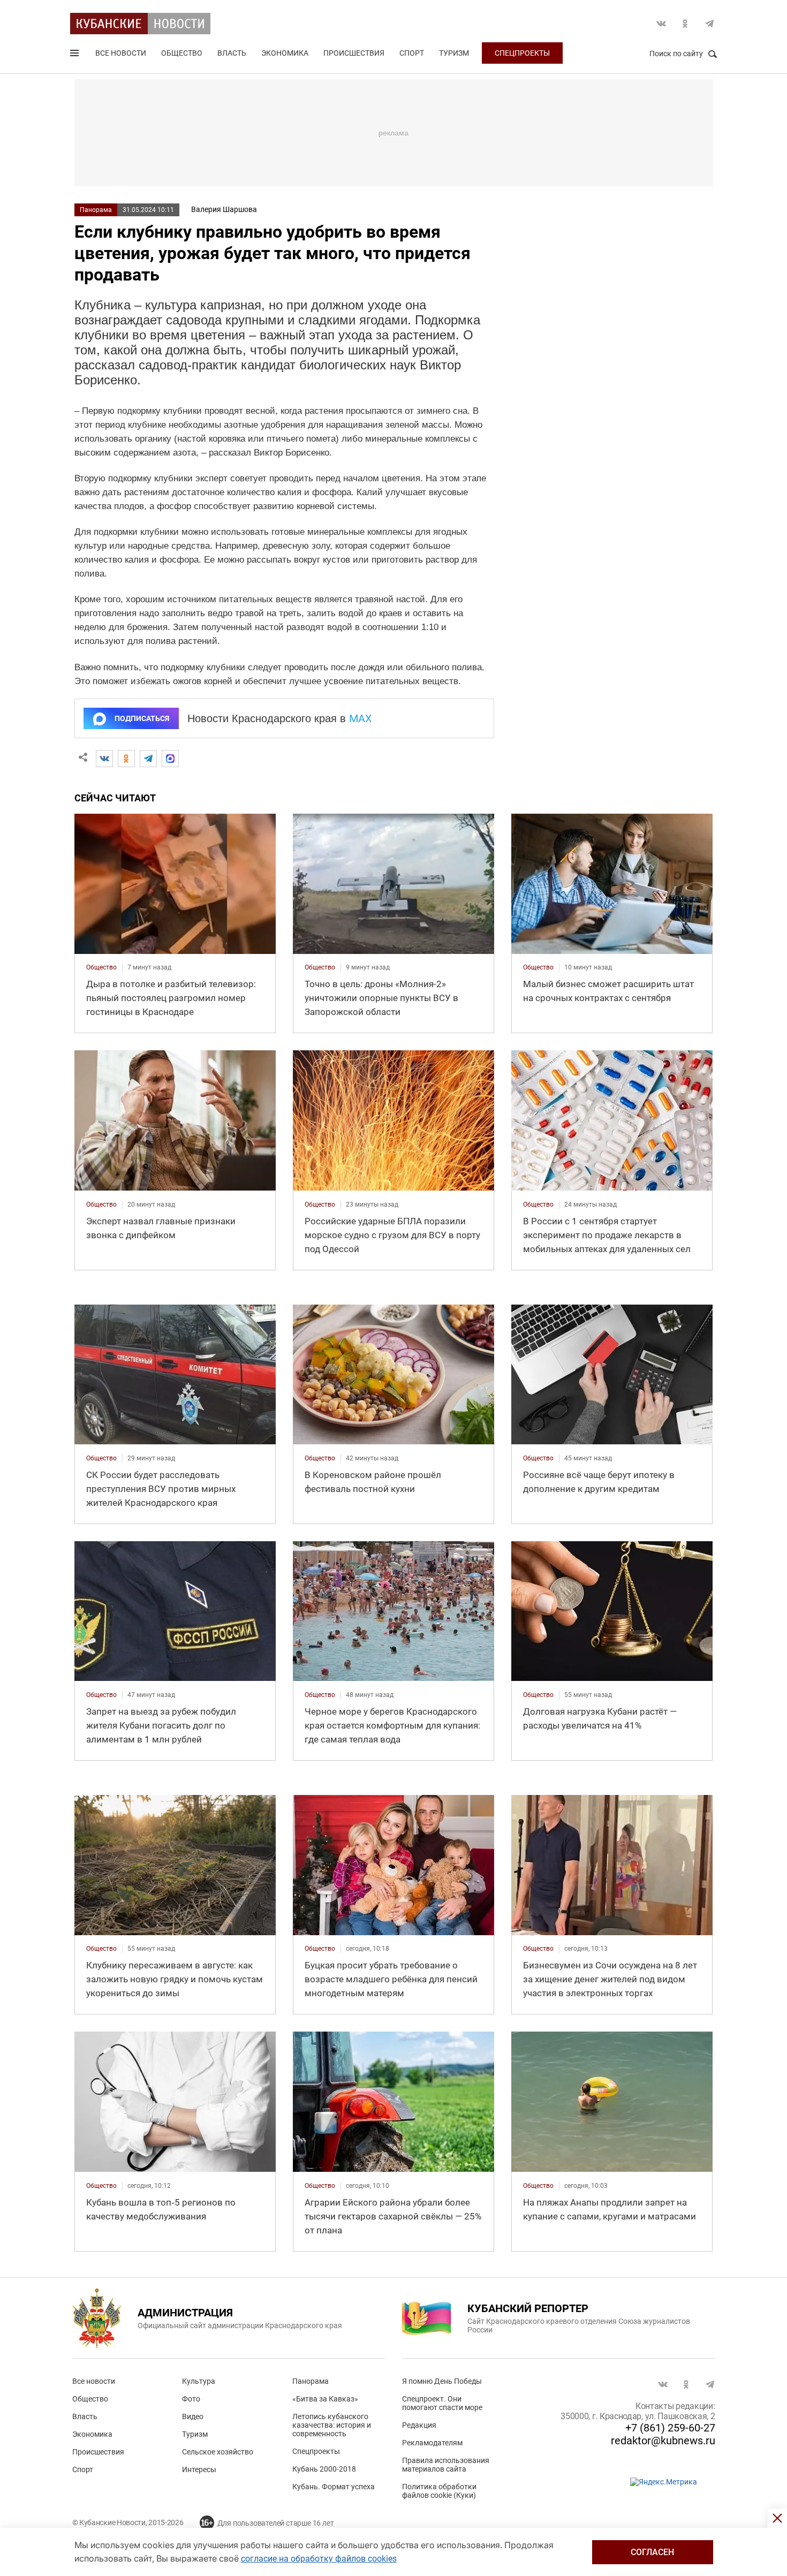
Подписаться (142, 718)
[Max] (170, 759)
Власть (232, 53)
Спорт (412, 53)
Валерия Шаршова (224, 209)
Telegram (709, 24)
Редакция (419, 2425)
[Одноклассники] (126, 759)
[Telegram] (148, 759)
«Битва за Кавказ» (325, 2399)
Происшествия (354, 53)
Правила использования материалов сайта (446, 2465)
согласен (652, 2552)
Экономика (285, 53)
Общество (182, 53)
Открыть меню (75, 55)
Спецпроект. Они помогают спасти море (442, 2403)
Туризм (454, 53)
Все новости (121, 53)
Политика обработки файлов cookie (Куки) (439, 2491)
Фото (191, 2399)
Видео (193, 2416)
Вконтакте (661, 24)
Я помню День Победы (442, 2381)
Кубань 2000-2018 (324, 2469)
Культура (199, 2381)
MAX (361, 718)
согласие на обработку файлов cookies (319, 2559)
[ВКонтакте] (104, 759)
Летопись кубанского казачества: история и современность (332, 2425)
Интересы (199, 2469)
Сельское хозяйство (218, 2452)
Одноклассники (685, 24)
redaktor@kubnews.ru (663, 2441)
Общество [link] (101, 967)
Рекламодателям (432, 2443)
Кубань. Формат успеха (334, 2487)
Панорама (96, 210)
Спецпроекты (522, 53)
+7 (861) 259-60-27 (670, 2428)
